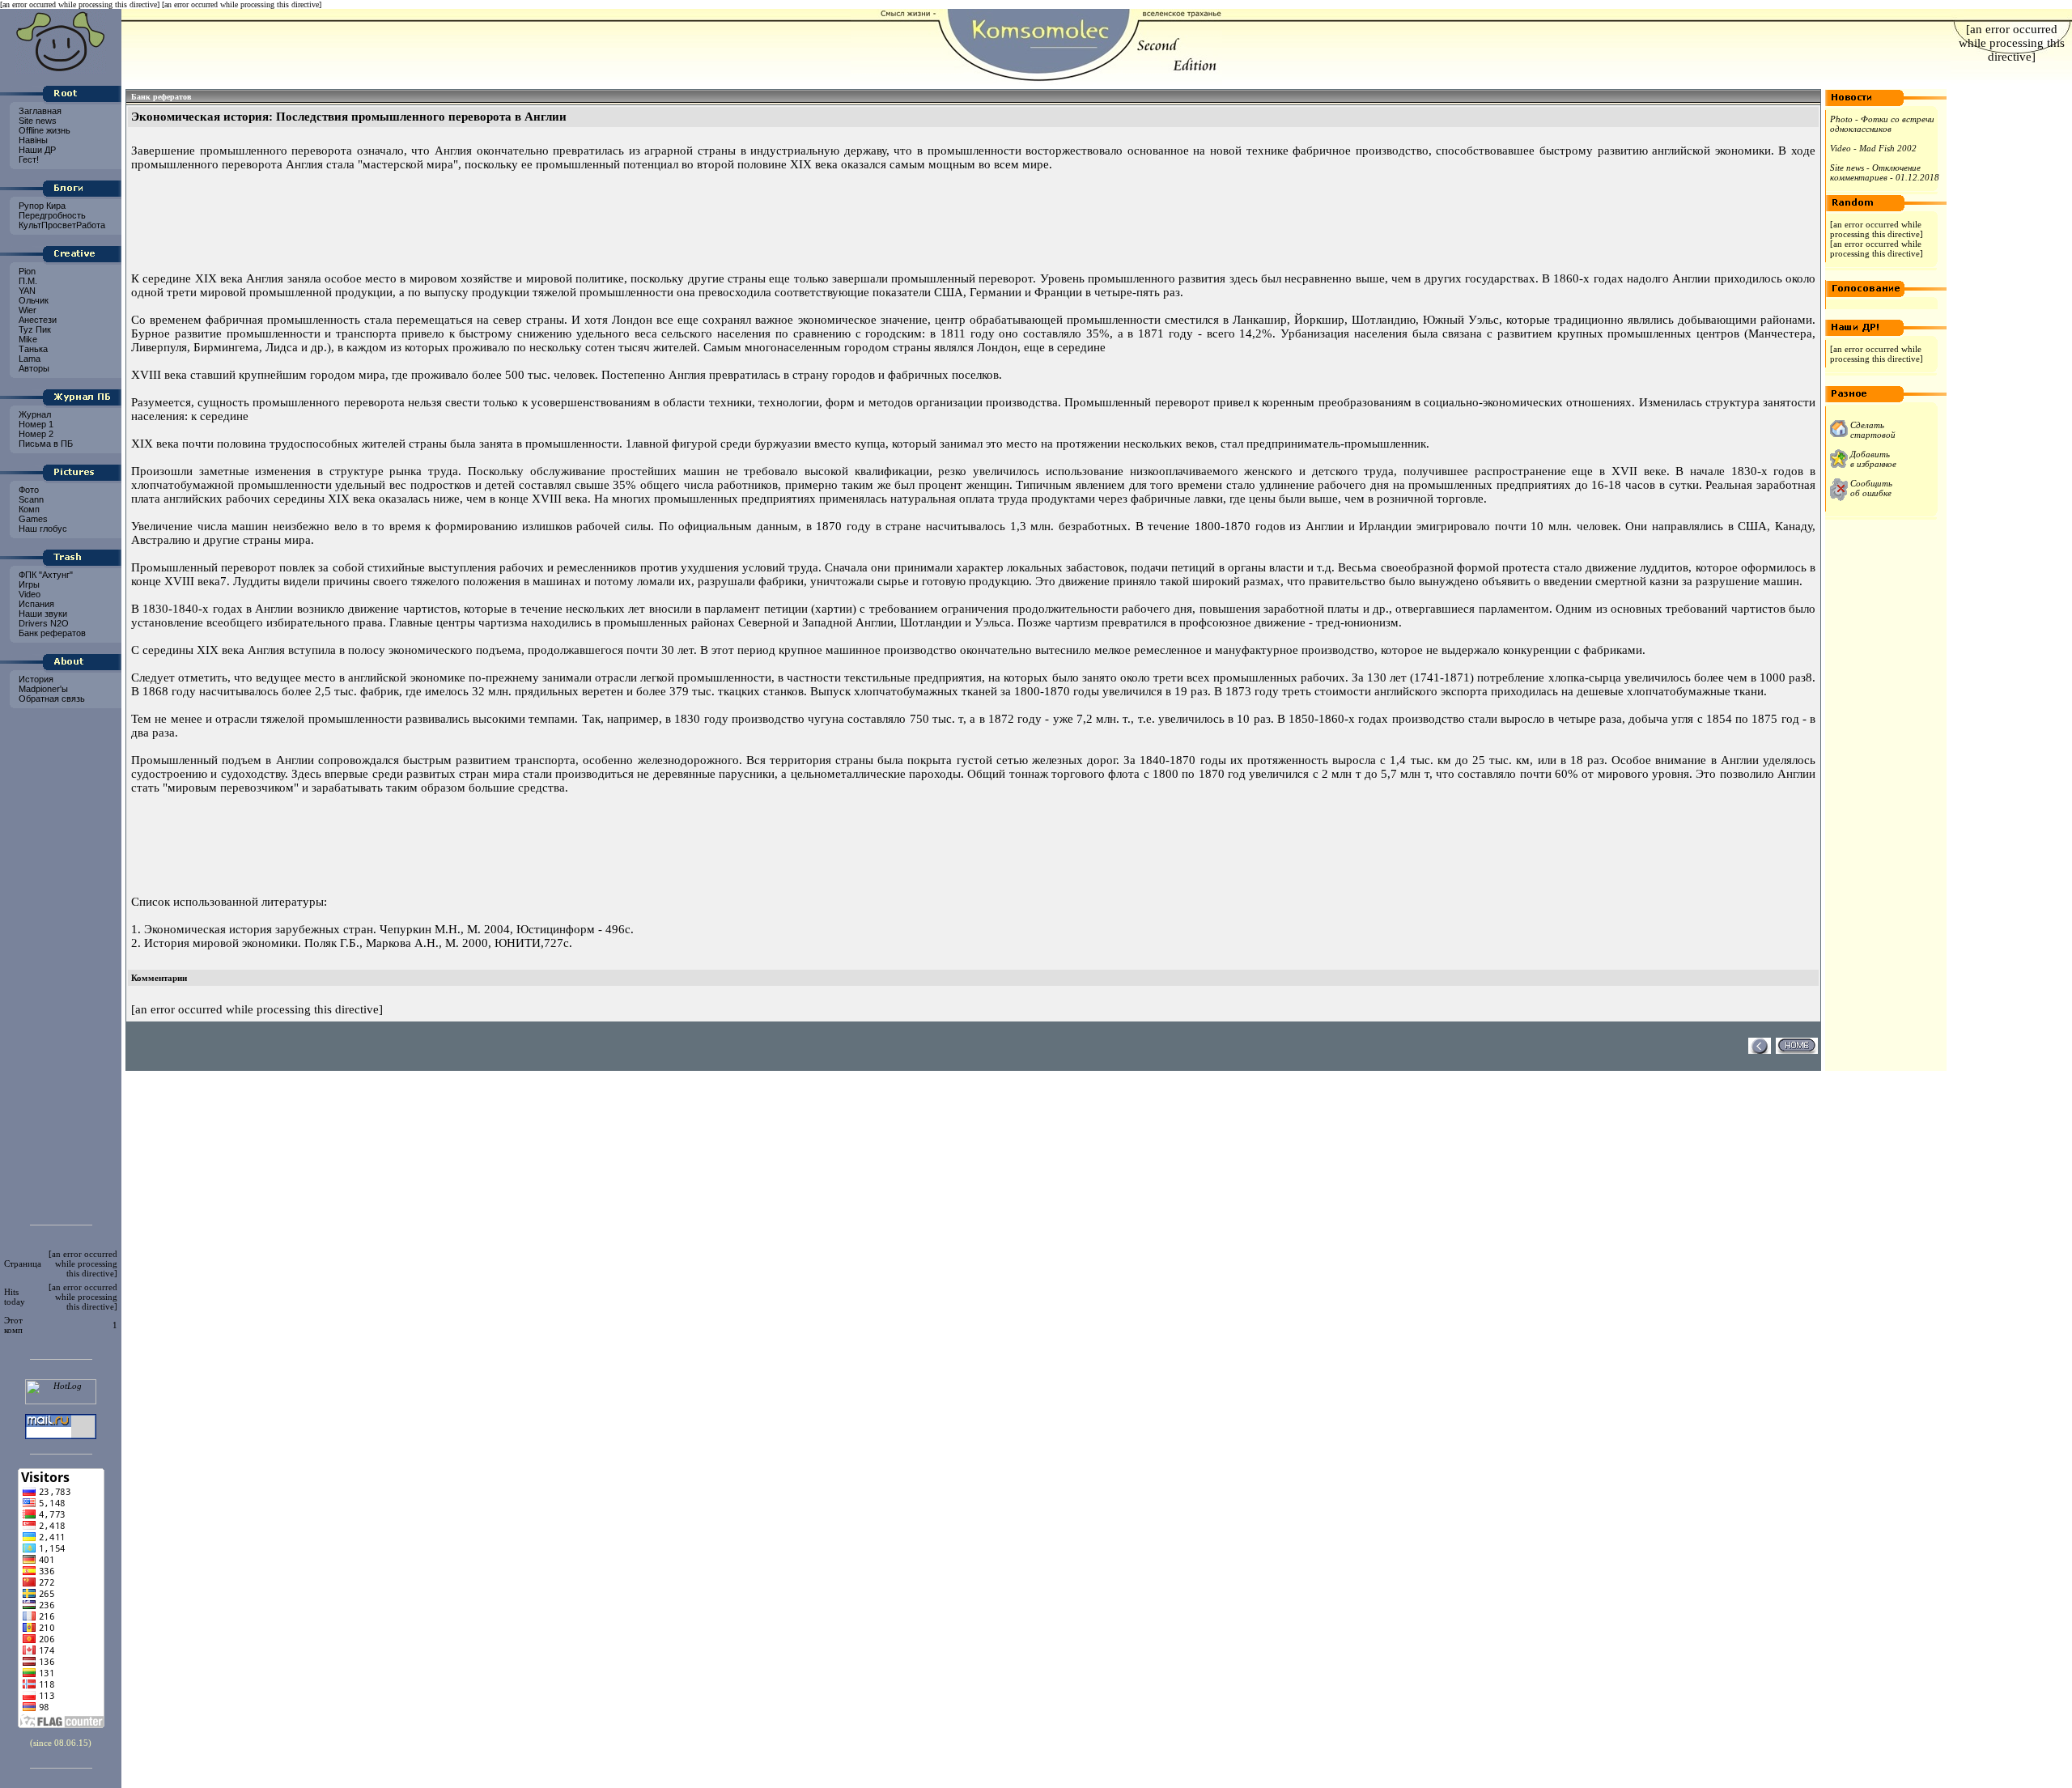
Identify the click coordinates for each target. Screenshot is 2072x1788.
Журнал (34, 414)
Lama (28, 359)
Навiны (32, 140)
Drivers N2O (42, 623)
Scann (30, 499)
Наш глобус (42, 529)
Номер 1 (35, 424)
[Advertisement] (61, 962)
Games (32, 519)
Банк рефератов (51, 633)
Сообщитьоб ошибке (1871, 488)
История (35, 679)
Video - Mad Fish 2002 (1873, 148)
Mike (27, 339)
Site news (36, 121)
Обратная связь (51, 699)
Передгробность (51, 215)
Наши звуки (42, 614)
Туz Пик (34, 329)
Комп (28, 509)
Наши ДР (36, 150)
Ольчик (32, 300)
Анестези (36, 320)
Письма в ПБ (45, 444)
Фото (28, 490)
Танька (32, 349)
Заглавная (39, 111)
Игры (28, 584)
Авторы (33, 368)
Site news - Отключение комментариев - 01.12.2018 (1885, 172)
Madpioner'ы (42, 689)
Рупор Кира (41, 206)
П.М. (27, 281)
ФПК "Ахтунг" (45, 575)
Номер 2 (35, 434)
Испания (35, 604)
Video (28, 594)
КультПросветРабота (61, 225)
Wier (26, 310)
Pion (26, 271)
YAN (26, 291)
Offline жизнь (43, 130)
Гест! (28, 159)
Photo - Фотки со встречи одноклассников (1882, 124)
